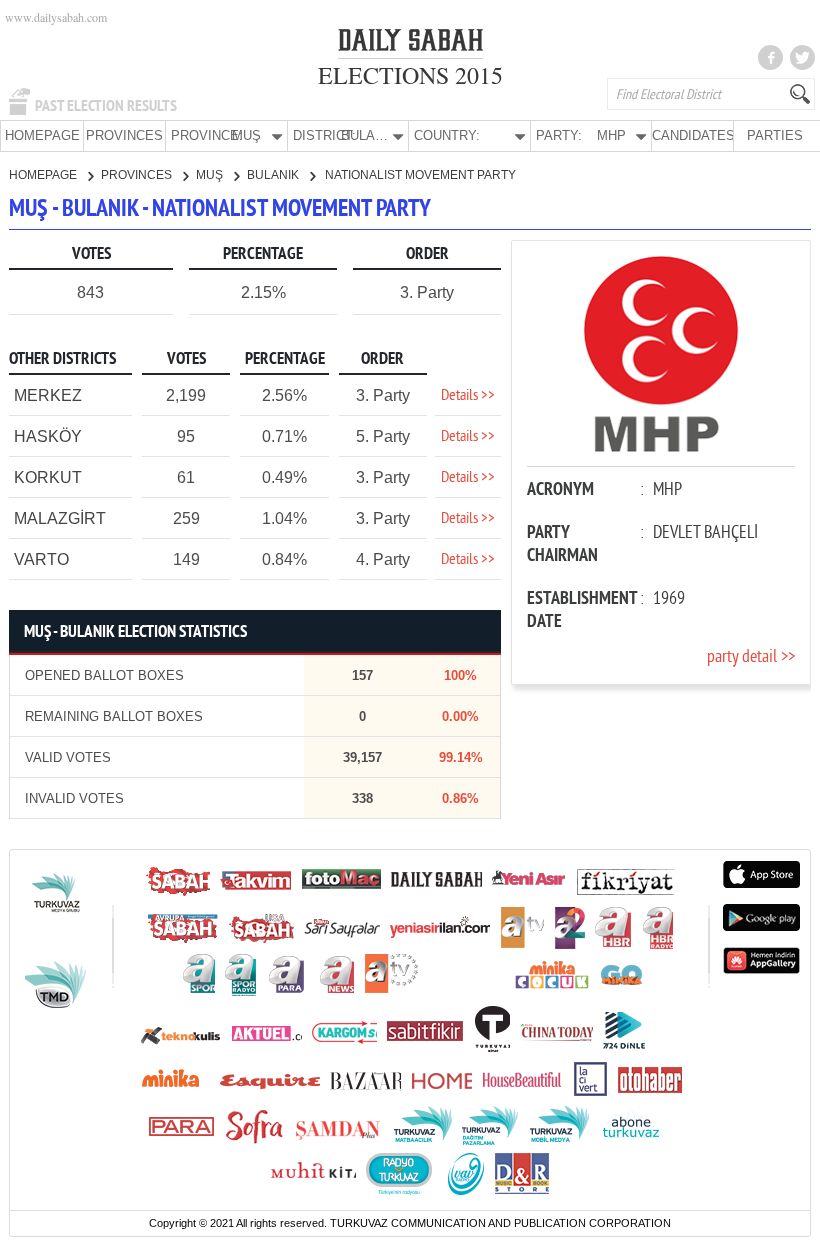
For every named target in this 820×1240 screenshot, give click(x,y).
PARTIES (775, 135)
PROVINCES (124, 135)
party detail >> (751, 657)
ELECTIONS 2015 (410, 75)
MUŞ (211, 175)
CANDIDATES (692, 135)
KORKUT (48, 477)
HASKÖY (48, 436)
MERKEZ (48, 395)
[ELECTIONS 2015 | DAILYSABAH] (410, 44)
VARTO (41, 559)
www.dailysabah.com (56, 17)
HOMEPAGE (42, 135)
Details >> (468, 396)
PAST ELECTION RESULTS (106, 106)
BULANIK (274, 175)
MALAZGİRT (60, 518)
